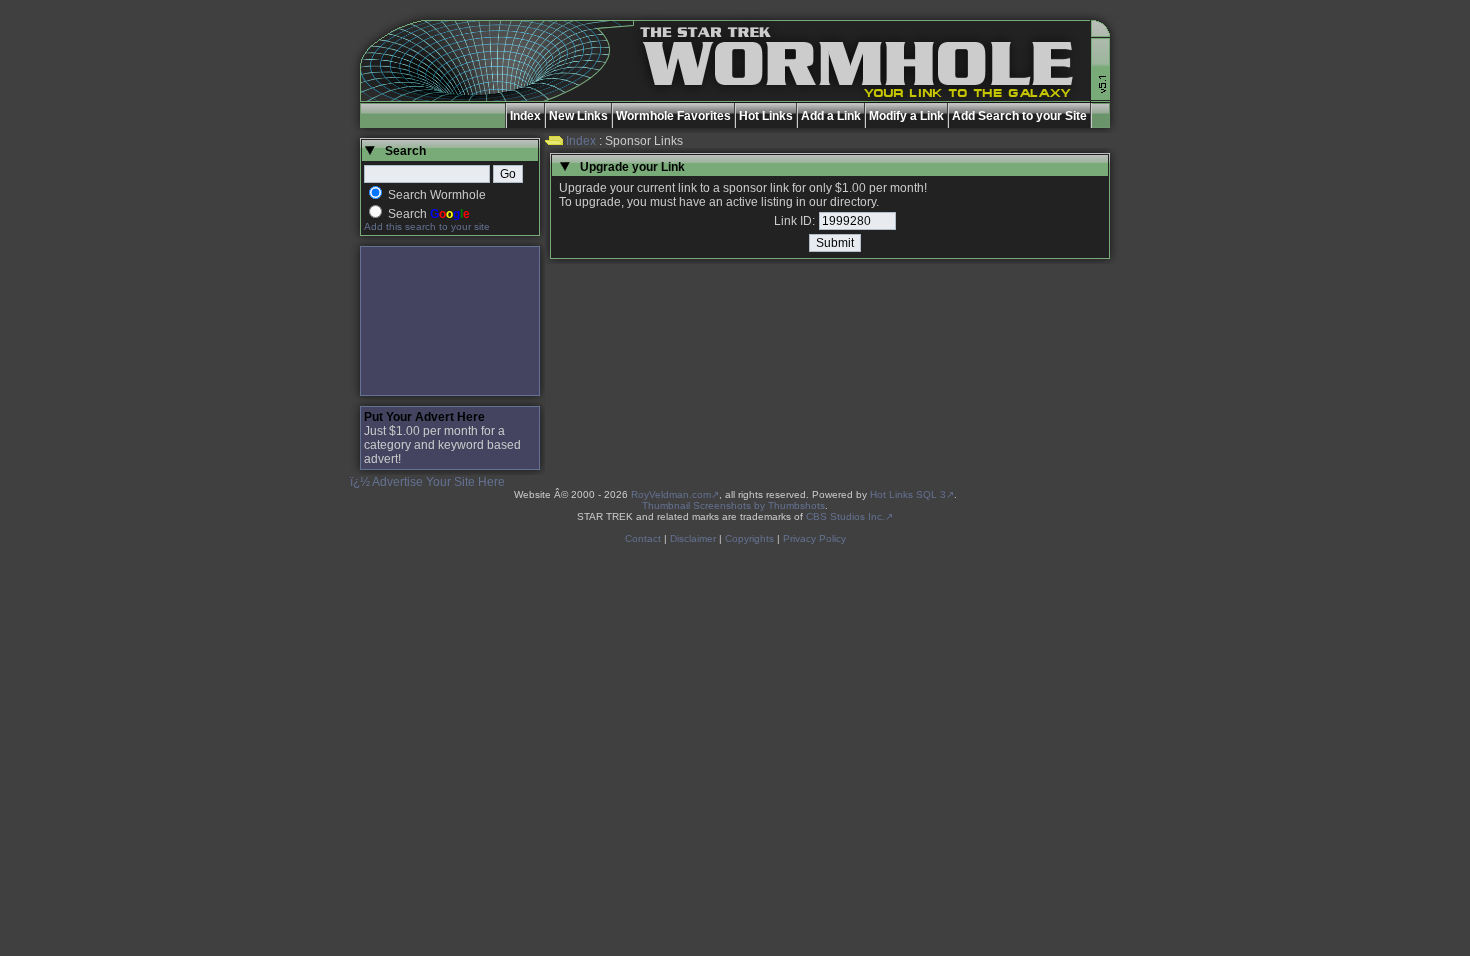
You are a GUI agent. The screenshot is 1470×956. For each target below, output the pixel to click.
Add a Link (831, 116)
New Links (578, 116)
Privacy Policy (814, 538)
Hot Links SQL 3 (908, 494)
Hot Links (766, 116)
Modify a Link (906, 116)
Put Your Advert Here (424, 417)
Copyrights (749, 538)
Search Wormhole (437, 195)
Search (429, 214)
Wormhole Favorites (673, 116)
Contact (643, 538)
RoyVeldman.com (671, 494)
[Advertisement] (450, 321)
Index (525, 116)
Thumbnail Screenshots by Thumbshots (733, 505)
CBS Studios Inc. (845, 516)
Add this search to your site (427, 226)
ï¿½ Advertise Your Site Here (427, 482)
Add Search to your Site (1019, 116)
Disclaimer (693, 538)
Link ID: (794, 221)
